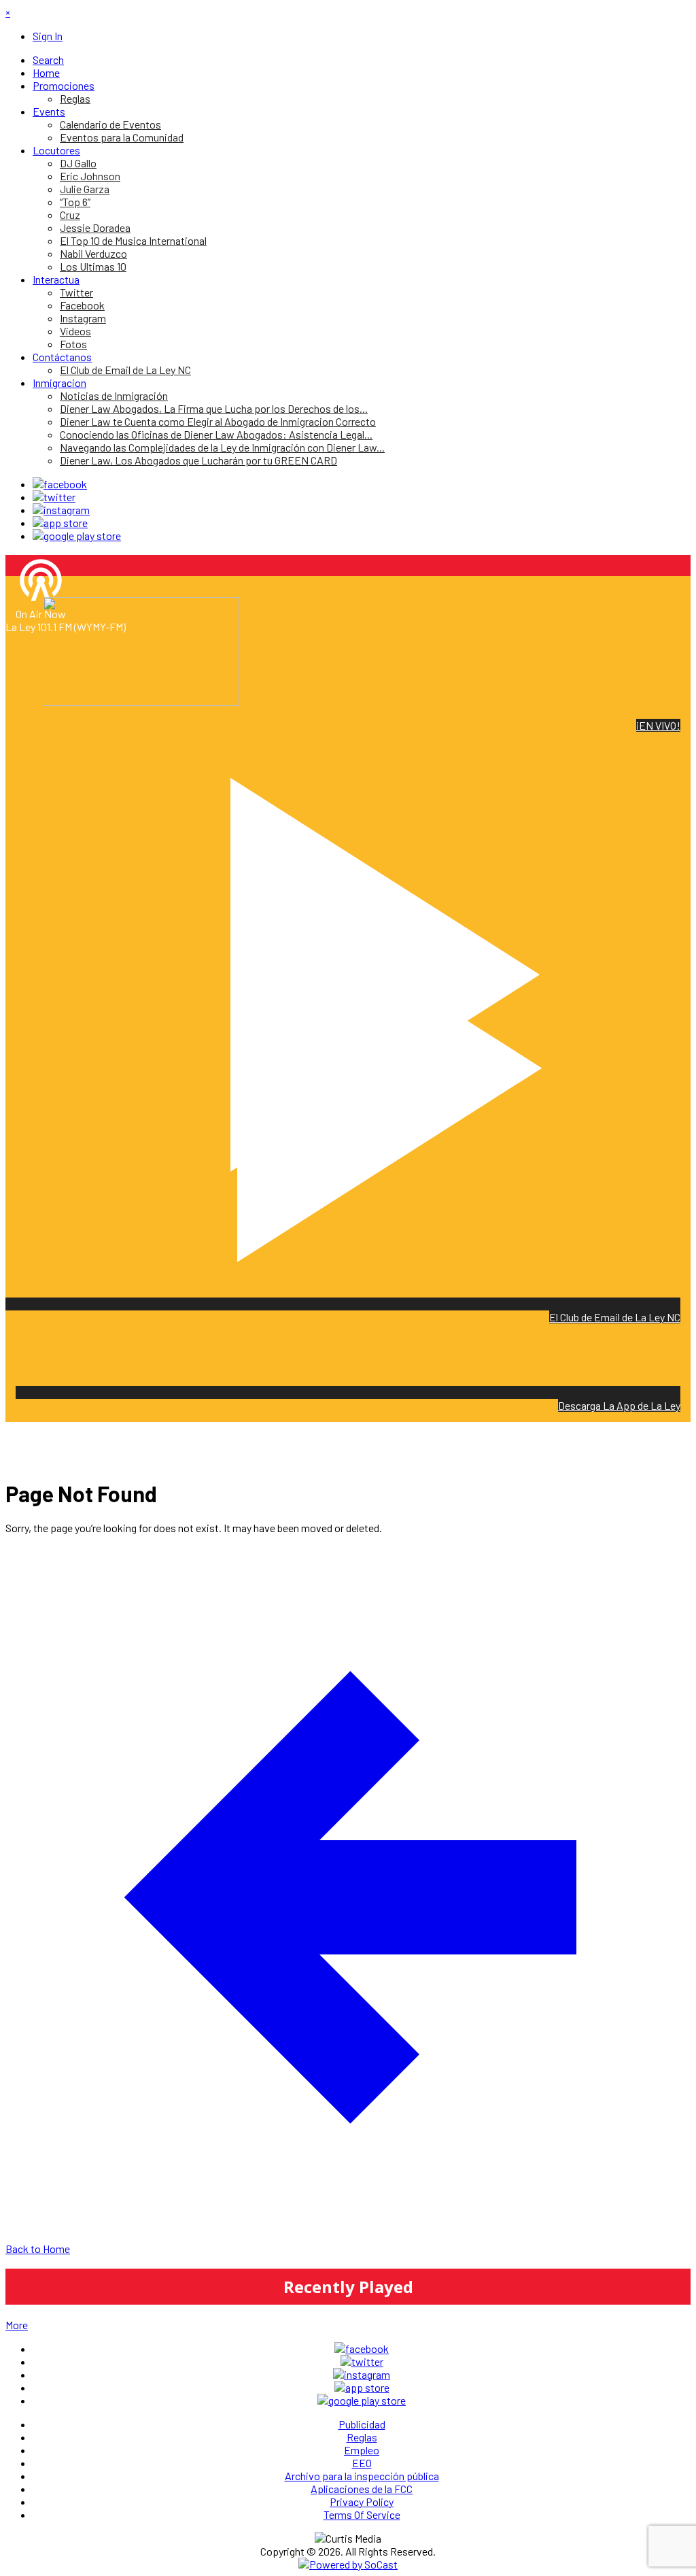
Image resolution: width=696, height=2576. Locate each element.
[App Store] (60, 523)
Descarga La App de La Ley (619, 1405)
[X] (54, 497)
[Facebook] (60, 484)
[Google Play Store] (77, 536)
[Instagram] (61, 510)
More (17, 2325)
